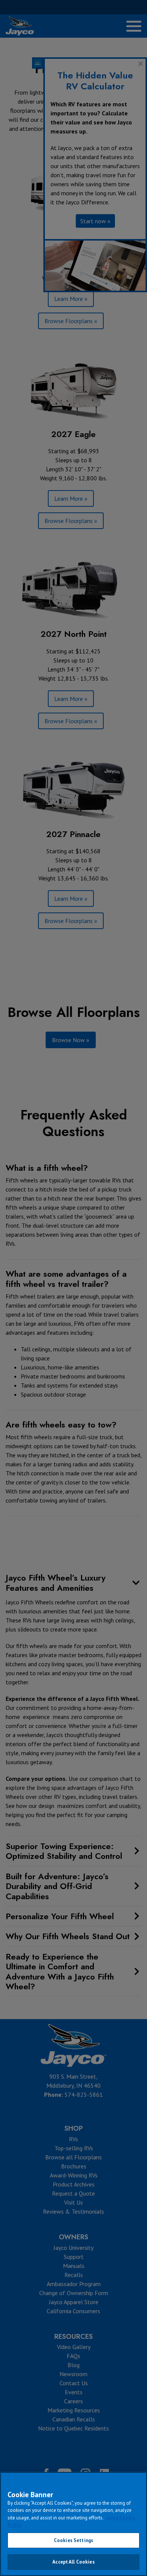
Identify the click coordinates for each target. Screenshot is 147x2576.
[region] (73, 2524)
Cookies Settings (73, 2540)
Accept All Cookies (73, 2562)
